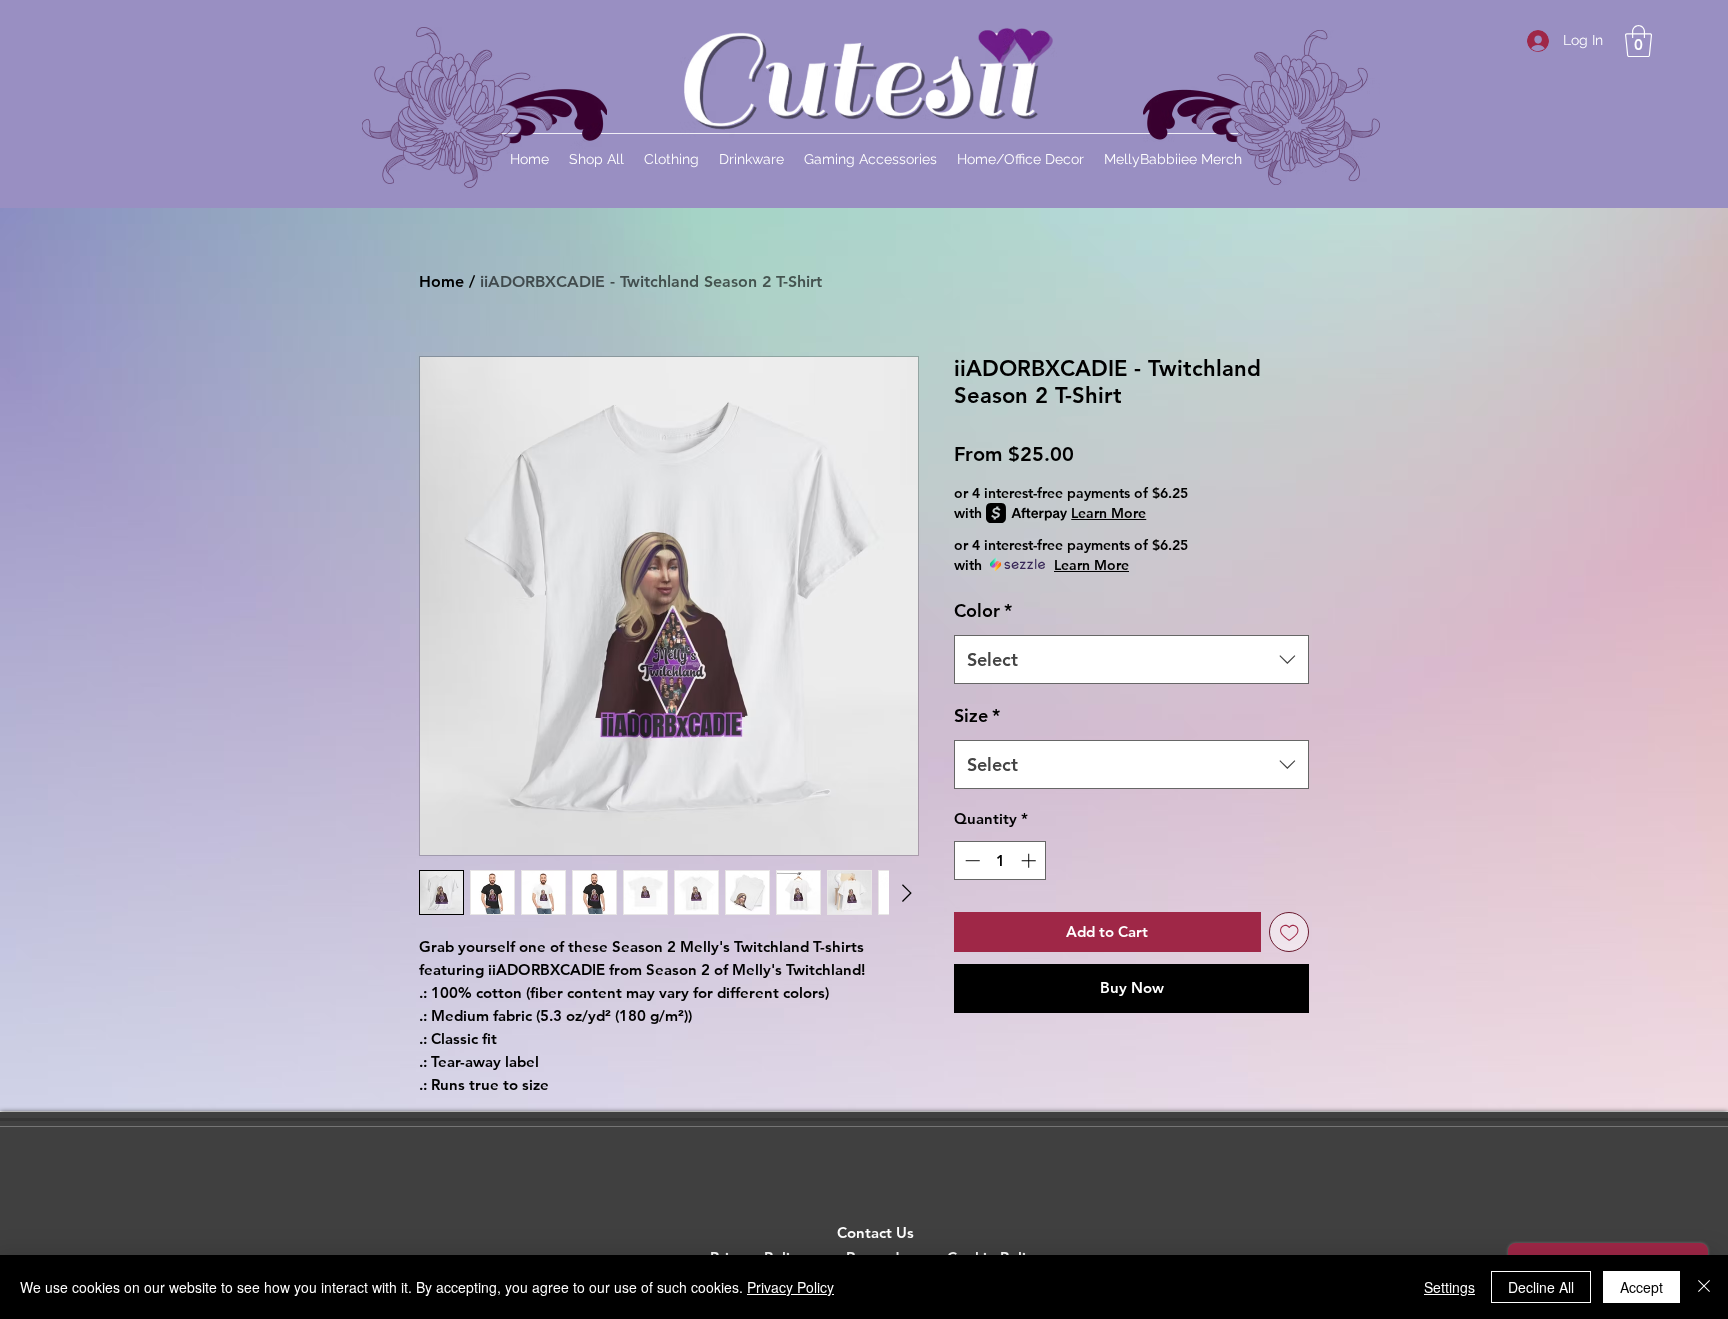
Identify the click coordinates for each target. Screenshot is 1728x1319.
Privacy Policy (790, 1287)
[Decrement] (970, 860)
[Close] (1704, 1287)
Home (441, 281)
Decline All (1541, 1287)
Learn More (1108, 513)
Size (977, 715)
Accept (1641, 1287)
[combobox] (1131, 660)
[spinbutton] (1000, 860)
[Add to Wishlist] (1289, 932)
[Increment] (1030, 860)
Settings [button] (1449, 1287)
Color (983, 610)
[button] (1638, 41)
